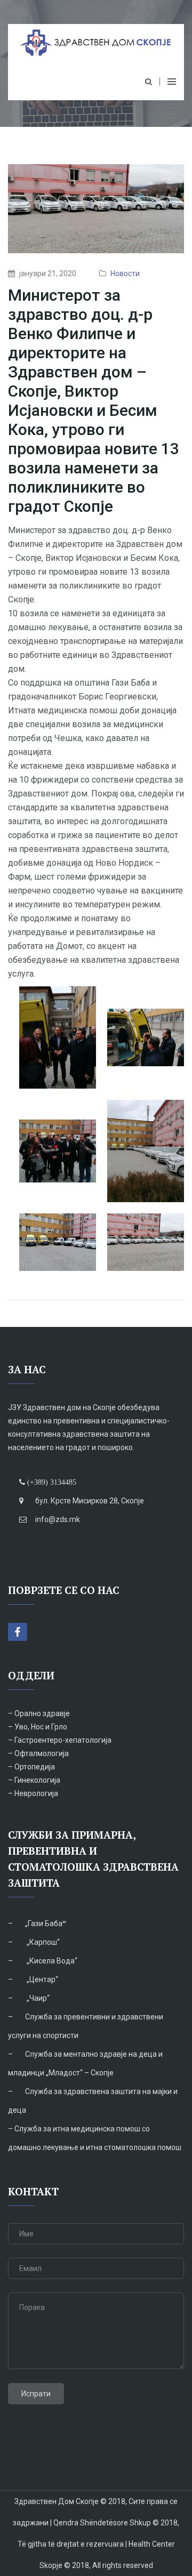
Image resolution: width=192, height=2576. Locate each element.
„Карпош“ (42, 1942)
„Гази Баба (44, 1923)
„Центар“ (42, 1979)
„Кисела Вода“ (51, 1961)
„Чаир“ (37, 1998)
